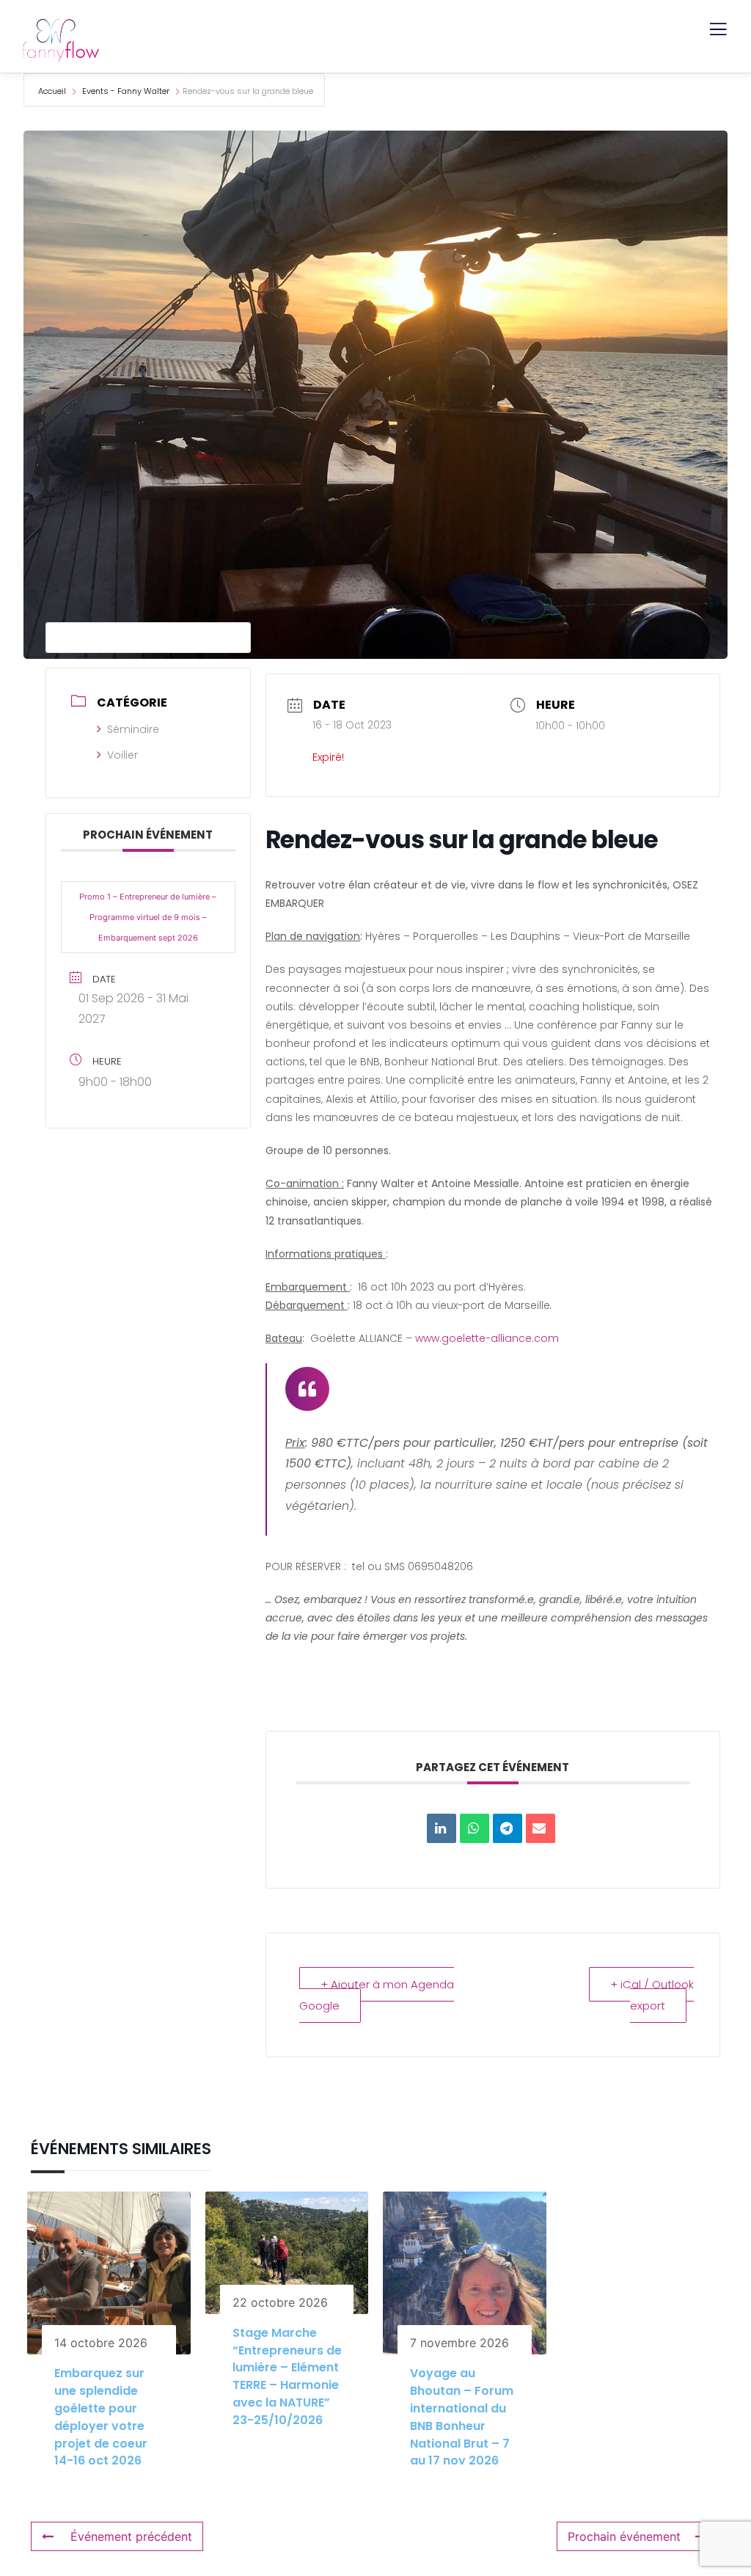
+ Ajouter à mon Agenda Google (377, 1995)
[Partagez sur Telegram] (508, 1828)
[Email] (541, 1828)
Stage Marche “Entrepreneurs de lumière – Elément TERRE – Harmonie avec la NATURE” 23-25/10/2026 (287, 2376)
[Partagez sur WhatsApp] (475, 1828)
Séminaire (133, 729)
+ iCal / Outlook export (652, 1995)
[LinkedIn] (442, 1828)
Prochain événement (624, 2536)
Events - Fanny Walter (126, 91)
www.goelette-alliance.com (487, 1338)
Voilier (122, 755)
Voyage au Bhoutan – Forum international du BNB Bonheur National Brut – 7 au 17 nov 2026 (462, 2417)
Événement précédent (131, 2536)
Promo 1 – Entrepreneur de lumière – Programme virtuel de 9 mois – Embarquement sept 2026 (148, 917)
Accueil (53, 91)
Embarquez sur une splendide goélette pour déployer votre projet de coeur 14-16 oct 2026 (101, 2417)
